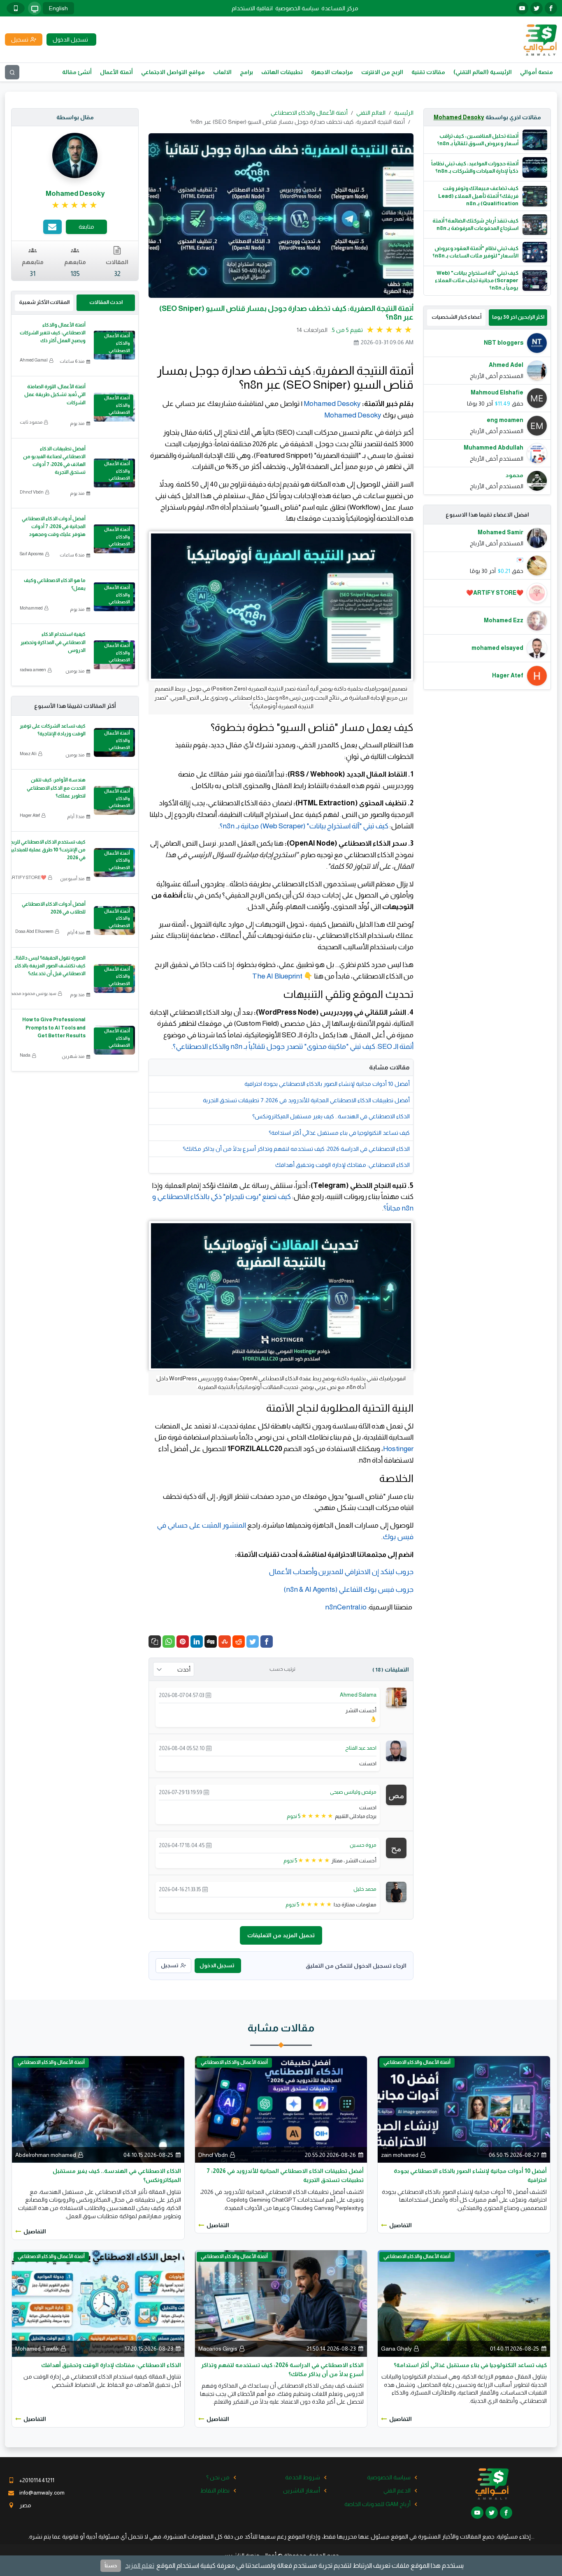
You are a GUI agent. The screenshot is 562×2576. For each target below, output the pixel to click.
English (58, 8)
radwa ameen (33, 670)
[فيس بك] (551, 8)
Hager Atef (30, 815)
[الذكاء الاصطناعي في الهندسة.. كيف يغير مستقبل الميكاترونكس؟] (98, 2109)
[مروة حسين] (396, 1847)
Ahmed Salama (358, 1695)
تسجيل (170, 1965)
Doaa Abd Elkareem (34, 931)
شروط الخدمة (303, 2477)
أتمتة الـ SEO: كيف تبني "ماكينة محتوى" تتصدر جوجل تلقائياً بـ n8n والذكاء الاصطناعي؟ (293, 1046)
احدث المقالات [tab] (106, 302)
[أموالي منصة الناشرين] (540, 39)
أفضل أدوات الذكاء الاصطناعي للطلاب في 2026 (54, 908)
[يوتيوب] (522, 8)
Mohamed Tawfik (37, 2349)
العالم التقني (371, 113)
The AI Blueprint (277, 976)
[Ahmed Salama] (396, 1697)
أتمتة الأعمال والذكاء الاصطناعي (309, 113)
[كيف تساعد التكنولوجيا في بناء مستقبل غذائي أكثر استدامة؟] (464, 2303)
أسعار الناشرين (302, 2490)
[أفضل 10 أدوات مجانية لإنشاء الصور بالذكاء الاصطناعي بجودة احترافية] (464, 2109)
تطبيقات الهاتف (282, 72)
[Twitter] (253, 1642)
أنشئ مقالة (77, 72)
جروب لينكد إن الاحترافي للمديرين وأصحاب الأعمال (341, 1572)
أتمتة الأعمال (116, 72)
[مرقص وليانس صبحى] (396, 1795)
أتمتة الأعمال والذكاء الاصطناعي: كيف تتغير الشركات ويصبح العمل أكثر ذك (53, 333)
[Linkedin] (197, 1642)
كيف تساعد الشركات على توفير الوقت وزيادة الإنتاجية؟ (53, 730)
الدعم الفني (397, 2490)
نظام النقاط (215, 2490)
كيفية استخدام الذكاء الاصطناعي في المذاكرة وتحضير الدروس (53, 642)
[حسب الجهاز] (35, 8)
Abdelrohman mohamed (46, 2155)
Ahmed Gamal (34, 360)
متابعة (86, 227)
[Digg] (211, 1642)
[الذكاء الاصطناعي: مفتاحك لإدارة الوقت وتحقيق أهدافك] (98, 2303)
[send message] (52, 227)
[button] (155, 1642)
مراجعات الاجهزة (332, 72)
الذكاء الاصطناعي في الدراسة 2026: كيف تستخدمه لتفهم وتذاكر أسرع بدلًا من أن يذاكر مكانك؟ (296, 1149)
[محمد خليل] (396, 1892)
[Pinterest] (183, 1642)
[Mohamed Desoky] (75, 155)
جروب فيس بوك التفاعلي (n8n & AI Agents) (348, 1589)
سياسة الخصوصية (297, 8)
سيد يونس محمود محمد (34, 993)
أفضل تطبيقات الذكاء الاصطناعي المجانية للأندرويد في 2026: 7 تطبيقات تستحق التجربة (306, 1100)
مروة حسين (363, 1845)
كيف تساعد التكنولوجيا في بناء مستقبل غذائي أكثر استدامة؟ (339, 1133)
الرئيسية (404, 113)
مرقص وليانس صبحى (353, 1792)
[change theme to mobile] (16, 8)
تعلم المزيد (140, 2566)
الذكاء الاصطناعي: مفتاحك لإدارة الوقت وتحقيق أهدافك (343, 1165)
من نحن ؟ (218, 2477)
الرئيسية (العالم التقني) (483, 72)
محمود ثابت (31, 422)
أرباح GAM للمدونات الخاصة (377, 2504)
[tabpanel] (487, 412)
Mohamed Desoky (459, 117)
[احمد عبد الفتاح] (396, 1750)
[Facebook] (267, 1642)
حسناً (111, 2566)
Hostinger (398, 1449)
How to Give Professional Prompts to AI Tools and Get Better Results (54, 1027)
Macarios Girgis (218, 2349)
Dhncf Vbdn (32, 492)
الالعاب (222, 72)
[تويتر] (536, 8)
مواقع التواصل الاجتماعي (173, 72)
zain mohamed (400, 2155)
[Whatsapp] (169, 1642)
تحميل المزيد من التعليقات (281, 1935)
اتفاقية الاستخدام (252, 8)
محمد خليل (365, 1889)
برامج (246, 72)
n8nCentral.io (346, 1607)
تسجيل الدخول (217, 1965)
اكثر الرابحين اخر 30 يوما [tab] (518, 317)
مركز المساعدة (340, 8)
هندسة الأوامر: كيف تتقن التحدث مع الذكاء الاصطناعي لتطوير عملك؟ (56, 788)
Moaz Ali (28, 754)
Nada (25, 1055)
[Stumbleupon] (225, 1642)
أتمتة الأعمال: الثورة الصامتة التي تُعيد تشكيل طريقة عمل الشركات (55, 394)
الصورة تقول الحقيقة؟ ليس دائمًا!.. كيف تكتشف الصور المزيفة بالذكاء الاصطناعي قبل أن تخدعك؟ (49, 966)
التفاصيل (401, 2225)
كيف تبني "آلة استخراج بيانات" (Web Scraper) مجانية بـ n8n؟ (304, 826)
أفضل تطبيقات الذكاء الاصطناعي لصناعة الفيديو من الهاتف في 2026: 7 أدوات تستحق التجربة (54, 461)
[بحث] (12, 72)
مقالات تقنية (428, 72)
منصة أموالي (536, 72)
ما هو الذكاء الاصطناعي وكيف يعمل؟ (55, 584)
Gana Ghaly (396, 2349)
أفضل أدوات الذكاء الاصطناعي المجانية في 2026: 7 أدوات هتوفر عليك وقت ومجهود (54, 526)
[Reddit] (239, 1642)
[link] (75, 205)
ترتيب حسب (282, 1669)
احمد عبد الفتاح (361, 1748)
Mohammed (31, 608)
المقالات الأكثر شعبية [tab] (44, 302)
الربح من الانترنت (382, 72)
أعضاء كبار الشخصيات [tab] (456, 317)
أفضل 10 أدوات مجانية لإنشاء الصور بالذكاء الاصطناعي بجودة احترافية (327, 1084)
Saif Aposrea (32, 554)
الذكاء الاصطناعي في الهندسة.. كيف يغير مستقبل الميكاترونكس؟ (331, 1116)
